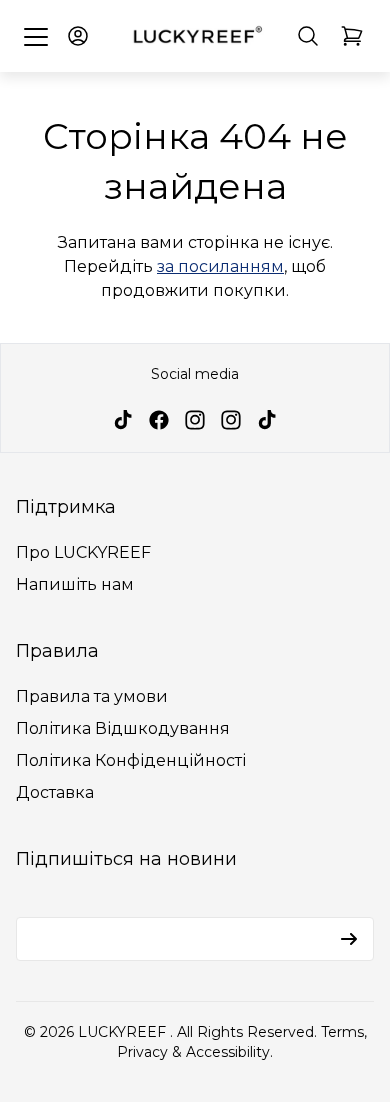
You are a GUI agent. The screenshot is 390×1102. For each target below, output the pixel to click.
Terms (342, 1032)
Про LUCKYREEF (83, 552)
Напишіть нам (75, 584)
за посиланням (220, 266)
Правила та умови (92, 696)
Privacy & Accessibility (193, 1052)
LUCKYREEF (124, 1032)
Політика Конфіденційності (131, 760)
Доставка (55, 792)
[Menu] (36, 36)
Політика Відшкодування (123, 728)
